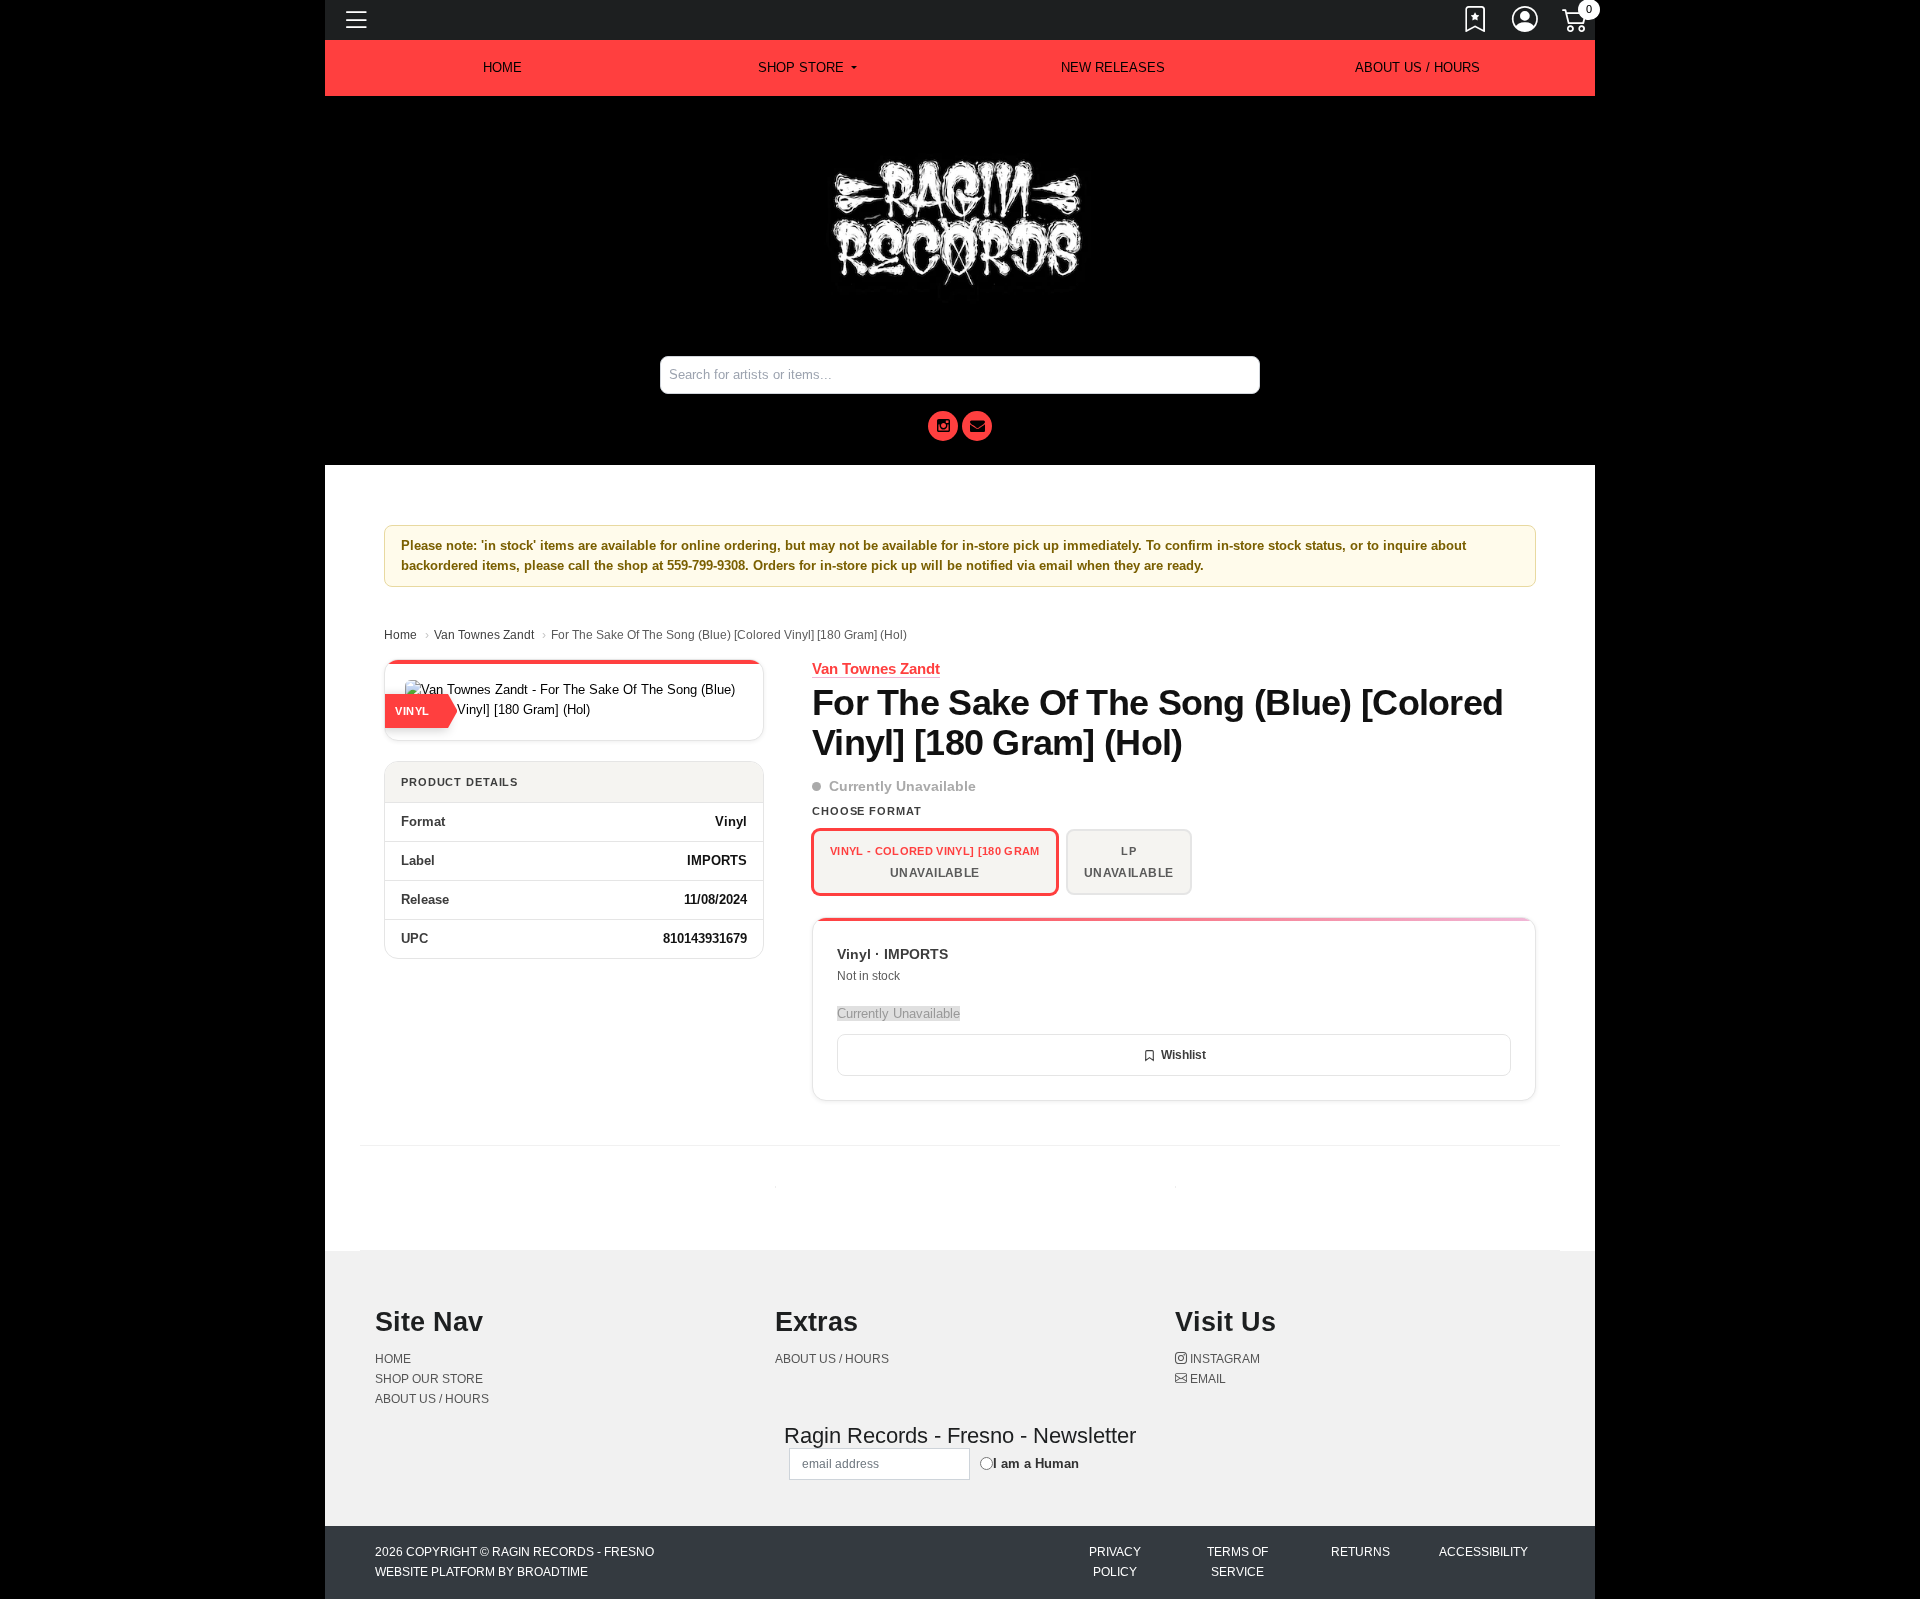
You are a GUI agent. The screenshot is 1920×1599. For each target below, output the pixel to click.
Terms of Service (1237, 1562)
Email (1206, 1379)
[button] (807, 68)
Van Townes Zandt (484, 635)
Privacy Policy (1115, 1562)
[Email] (977, 426)
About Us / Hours (1417, 67)
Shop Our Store (429, 1379)
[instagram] (943, 426)
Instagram (1223, 1359)
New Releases (1113, 67)
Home (400, 635)
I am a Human (1036, 1463)
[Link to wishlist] (1476, 23)
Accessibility (1483, 1552)
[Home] (960, 224)
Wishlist (1183, 1055)
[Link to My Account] (1526, 23)
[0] (1576, 24)
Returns (1360, 1552)
